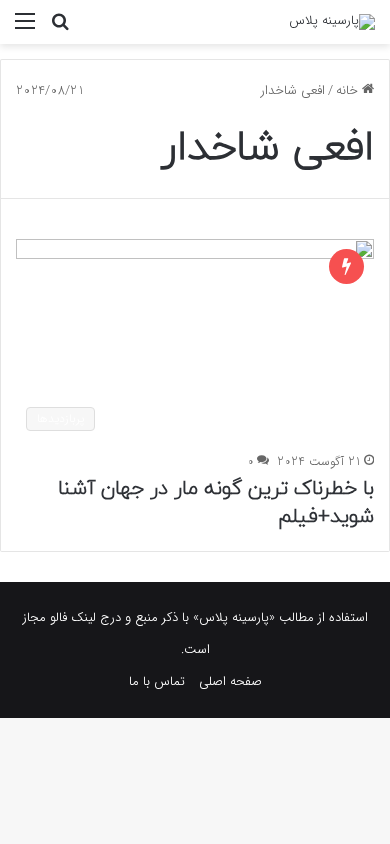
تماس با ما (157, 681)
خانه (349, 90)
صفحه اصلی (230, 681)
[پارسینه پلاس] (332, 22)
